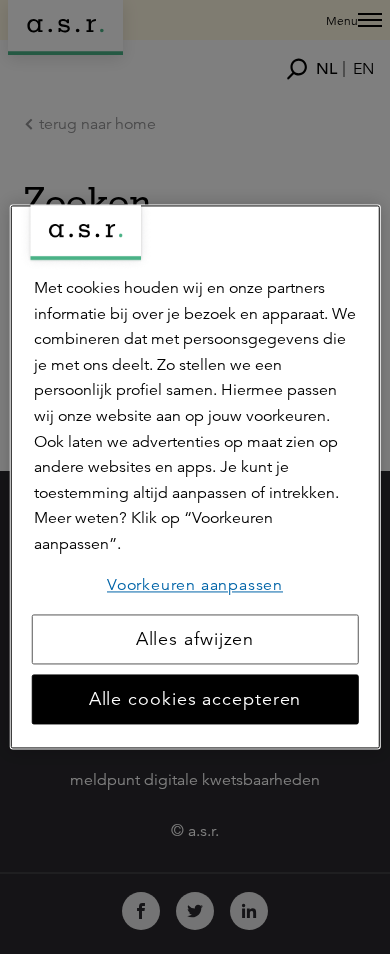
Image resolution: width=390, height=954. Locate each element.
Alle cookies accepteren (195, 700)
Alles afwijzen (195, 640)
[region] (195, 476)
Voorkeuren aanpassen (195, 585)
